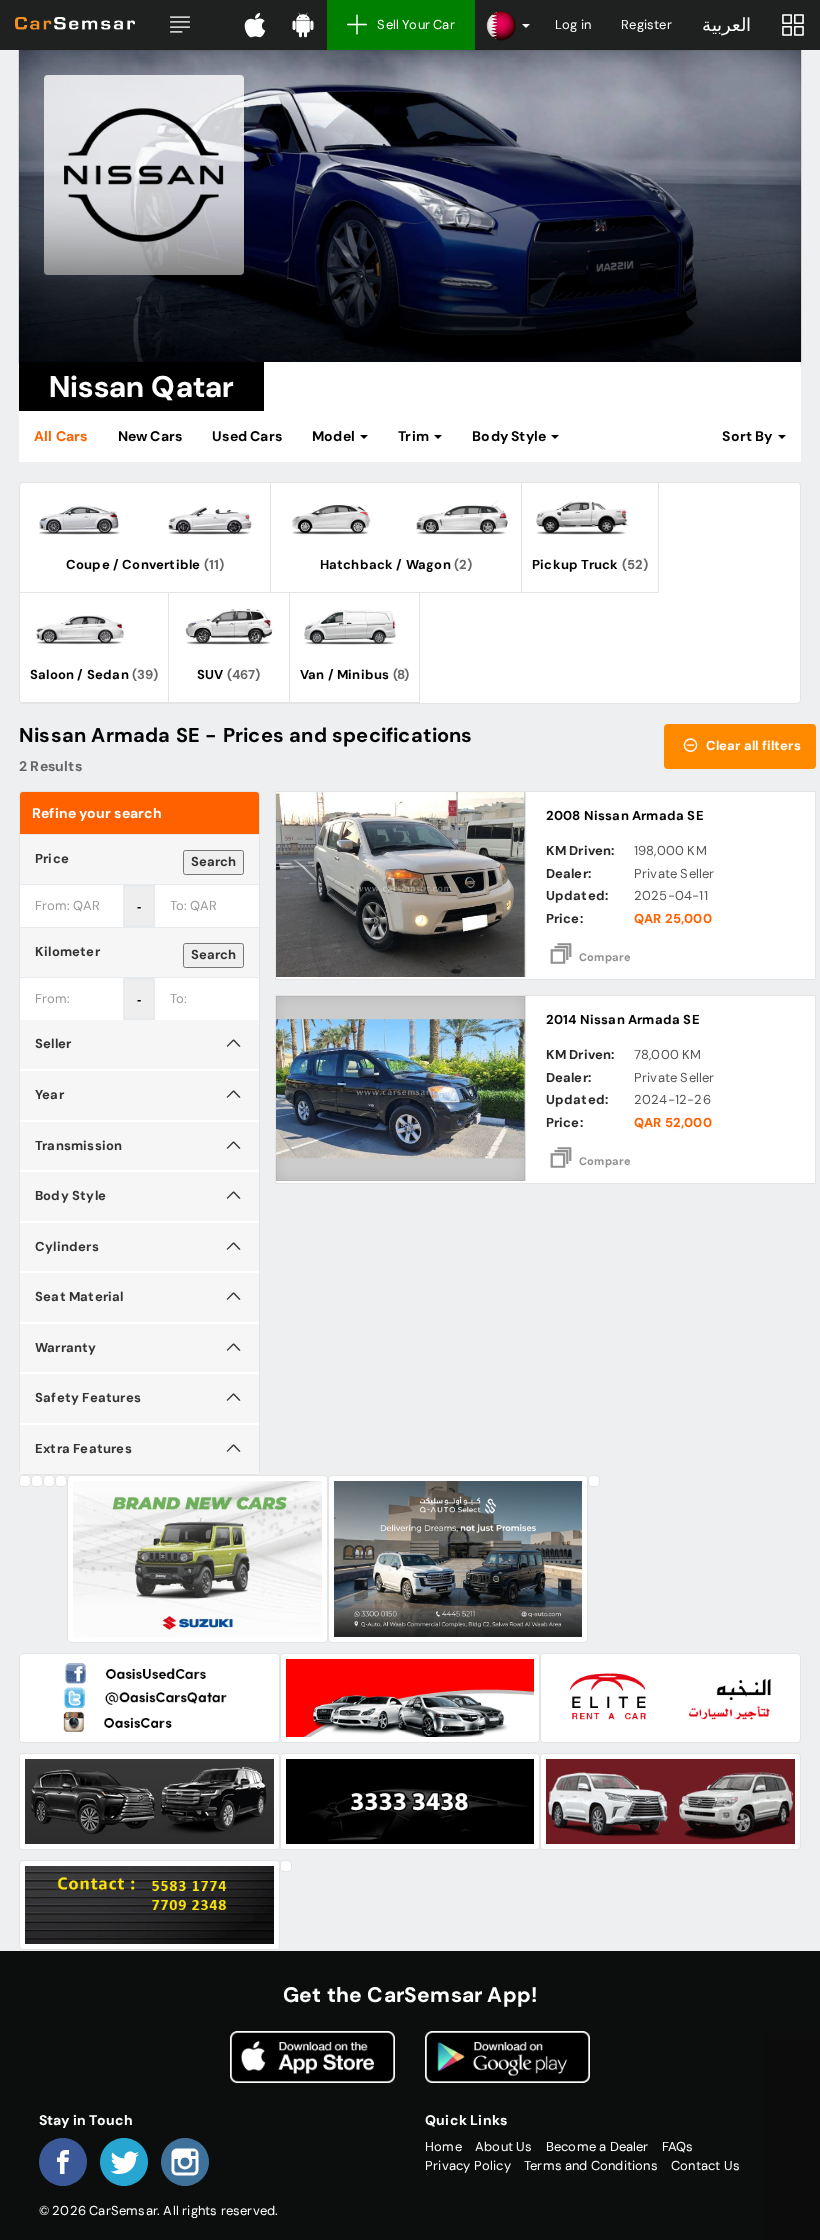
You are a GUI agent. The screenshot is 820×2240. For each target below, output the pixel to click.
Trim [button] (415, 436)
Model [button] (335, 436)
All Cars (61, 436)
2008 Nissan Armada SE (625, 815)
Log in (573, 24)
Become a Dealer (597, 2146)
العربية (726, 25)
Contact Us (705, 2165)
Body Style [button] (510, 436)
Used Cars (247, 436)
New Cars (150, 436)
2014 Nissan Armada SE (623, 1019)
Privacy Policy (468, 2165)
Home (443, 2146)
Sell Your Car (416, 24)
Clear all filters (751, 745)
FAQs (678, 2146)
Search (213, 861)
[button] (180, 25)
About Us (504, 2146)
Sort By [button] (749, 436)
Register (646, 24)
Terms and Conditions (591, 2165)
